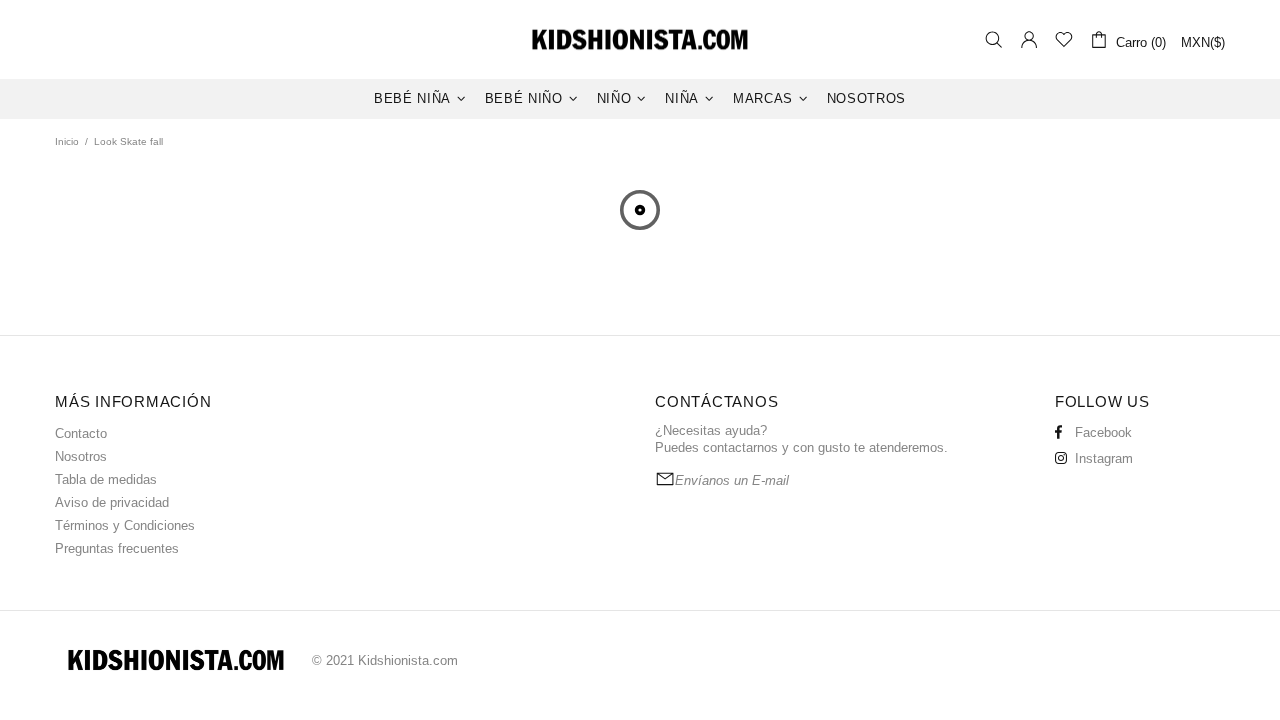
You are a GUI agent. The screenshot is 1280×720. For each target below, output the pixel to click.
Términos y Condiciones (125, 525)
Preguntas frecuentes (117, 548)
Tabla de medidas (106, 479)
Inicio (67, 141)
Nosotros (81, 456)
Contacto (81, 433)
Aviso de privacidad (112, 502)
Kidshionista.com (640, 39)
